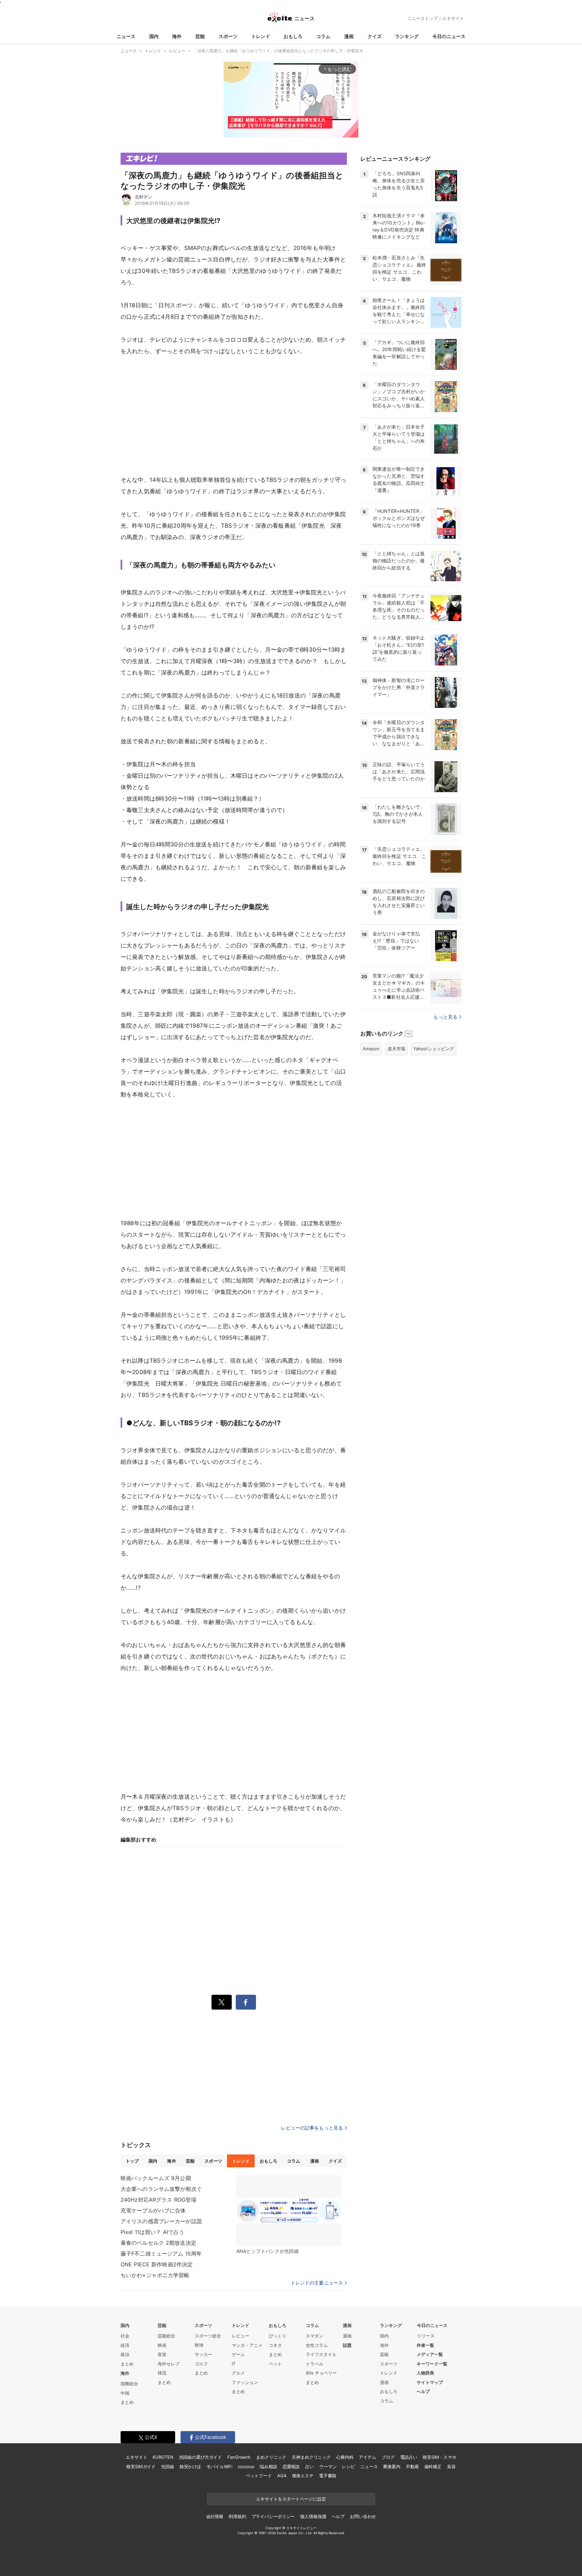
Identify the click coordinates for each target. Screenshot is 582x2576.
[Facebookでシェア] (246, 2002)
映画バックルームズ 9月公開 (156, 2178)
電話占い (409, 2457)
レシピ (348, 2466)
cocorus (246, 2466)
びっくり (278, 2336)
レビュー (240, 2336)
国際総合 (129, 2384)
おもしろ (293, 36)
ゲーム (238, 2354)
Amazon (371, 1049)
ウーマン (328, 2466)
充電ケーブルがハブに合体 (153, 2210)
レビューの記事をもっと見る (312, 2128)
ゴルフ (201, 2364)
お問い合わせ (363, 2516)
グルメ (238, 2373)
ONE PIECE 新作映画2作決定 (157, 2264)
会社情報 (215, 2516)
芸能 (200, 36)
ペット (275, 2364)
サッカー (203, 2354)
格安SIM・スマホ (440, 2457)
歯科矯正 (433, 2466)
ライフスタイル (321, 2354)
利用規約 (237, 2516)
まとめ (127, 2364)
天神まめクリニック (311, 2457)
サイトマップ (430, 2382)
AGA (282, 2476)
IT (234, 2364)
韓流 (162, 2373)
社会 (125, 2336)
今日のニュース (449, 36)
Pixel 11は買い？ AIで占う (152, 2232)
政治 (125, 2354)
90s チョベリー (321, 2373)
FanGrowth (239, 2457)
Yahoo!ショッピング (434, 1049)
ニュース (126, 36)
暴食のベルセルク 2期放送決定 (158, 2243)
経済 (125, 2345)
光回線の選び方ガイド (201, 2457)
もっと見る (445, 1017)
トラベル (315, 2364)
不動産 (412, 2466)
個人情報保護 (313, 2516)
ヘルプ (423, 2391)
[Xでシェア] (222, 2002)
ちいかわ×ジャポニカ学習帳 (155, 2275)
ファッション (245, 2382)
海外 (177, 36)
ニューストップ (423, 18)
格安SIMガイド (141, 2466)
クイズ (375, 36)
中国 (125, 2393)
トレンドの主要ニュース (317, 2283)
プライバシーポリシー (273, 2516)
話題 (347, 2345)
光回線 (168, 2466)
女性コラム (317, 2345)
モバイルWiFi (219, 2466)
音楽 (162, 2354)
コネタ (275, 2345)
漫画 (349, 36)
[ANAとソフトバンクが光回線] (289, 2211)
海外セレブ (169, 2364)
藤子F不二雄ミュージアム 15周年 (161, 2254)
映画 (162, 2345)
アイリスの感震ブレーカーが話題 (161, 2221)
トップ (132, 2161)
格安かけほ (190, 2466)
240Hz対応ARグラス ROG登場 (158, 2200)
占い (310, 2466)
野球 (199, 2345)
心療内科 (345, 2457)
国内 (154, 36)
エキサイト (453, 18)
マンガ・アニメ (247, 2345)
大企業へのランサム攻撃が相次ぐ (161, 2189)
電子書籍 (328, 2476)
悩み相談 (268, 2466)
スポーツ (228, 36)
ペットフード (259, 2476)
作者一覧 (425, 2345)
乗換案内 (392, 2466)
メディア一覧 (430, 2354)
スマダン (315, 2336)
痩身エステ (303, 2476)
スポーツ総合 (208, 2336)
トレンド (261, 36)
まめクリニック (271, 2457)
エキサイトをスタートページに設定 (291, 2499)
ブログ (388, 2457)
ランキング (407, 36)
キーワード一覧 (432, 2364)
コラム (323, 36)
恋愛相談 (291, 2466)
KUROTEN (163, 2457)
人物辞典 (425, 2373)
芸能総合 (166, 2336)
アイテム (367, 2457)
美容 (451, 2466)
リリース (426, 2336)
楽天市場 (396, 1049)
